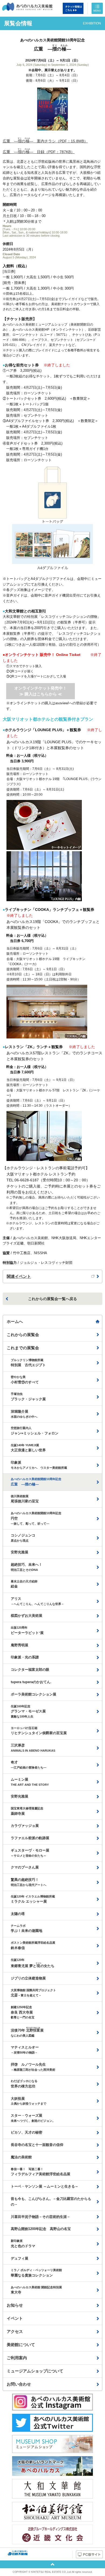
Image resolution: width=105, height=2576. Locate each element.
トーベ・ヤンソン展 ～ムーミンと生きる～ (45, 2186)
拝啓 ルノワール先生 (33, 2067)
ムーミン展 (30, 1782)
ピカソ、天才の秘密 (27, 2132)
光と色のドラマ (23, 2244)
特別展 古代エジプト (28, 1363)
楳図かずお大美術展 (27, 1616)
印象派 (39, 1465)
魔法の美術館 (21, 2157)
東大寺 (36, 2290)
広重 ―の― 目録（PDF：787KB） (39, 152)
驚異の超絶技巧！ (29, 1882)
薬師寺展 (27, 1811)
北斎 (33, 1993)
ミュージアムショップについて (35, 2371)
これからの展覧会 (23, 1335)
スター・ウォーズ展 (33, 2118)
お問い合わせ (19, 2384)
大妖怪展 (29, 2101)
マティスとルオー (25, 2050)
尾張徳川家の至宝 (25, 1499)
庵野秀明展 (20, 1645)
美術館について (21, 2345)
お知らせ (15, 2305)
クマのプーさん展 (25, 1867)
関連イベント (19, 1276)
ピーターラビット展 (27, 1630)
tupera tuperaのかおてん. (31, 1682)
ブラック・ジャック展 (28, 1397)
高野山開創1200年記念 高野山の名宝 (41, 2229)
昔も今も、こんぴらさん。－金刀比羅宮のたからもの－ (51, 2202)
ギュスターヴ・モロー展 (30, 1853)
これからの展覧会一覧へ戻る (52, 1299)
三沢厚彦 (33, 1748)
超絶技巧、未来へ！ (27, 1567)
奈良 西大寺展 (23, 2012)
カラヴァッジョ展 (25, 1826)
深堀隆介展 (24, 1414)
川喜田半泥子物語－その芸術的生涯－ (41, 2217)
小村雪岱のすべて (25, 1380)
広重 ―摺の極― (36, 1482)
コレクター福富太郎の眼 (30, 1670)
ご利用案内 (17, 2358)
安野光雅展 (20, 1552)
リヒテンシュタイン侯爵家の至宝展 (39, 1731)
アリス (37, 1601)
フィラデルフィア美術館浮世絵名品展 (41, 2172)
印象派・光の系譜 (25, 1657)
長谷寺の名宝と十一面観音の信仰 (37, 2145)
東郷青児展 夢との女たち (33, 1963)
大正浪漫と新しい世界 (28, 1448)
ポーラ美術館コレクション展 (34, 1694)
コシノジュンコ (23, 1538)
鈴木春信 (33, 1945)
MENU (97, 11)
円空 (36, 1518)
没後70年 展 (27, 2032)
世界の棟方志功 (24, 2084)
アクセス (15, 2331)
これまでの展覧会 (23, 1348)
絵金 (24, 1584)
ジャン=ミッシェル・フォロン (35, 1431)
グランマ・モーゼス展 (28, 1711)
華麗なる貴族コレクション (36, 2273)
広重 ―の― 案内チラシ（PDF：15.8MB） (45, 141)
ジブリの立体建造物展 (28, 1978)
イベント (15, 2318)
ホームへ (15, 1321)
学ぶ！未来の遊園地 (27, 1929)
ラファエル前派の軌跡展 (30, 1838)
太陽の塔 (18, 1914)
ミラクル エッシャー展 (33, 1899)
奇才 (29, 1765)
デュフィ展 (20, 2258)
